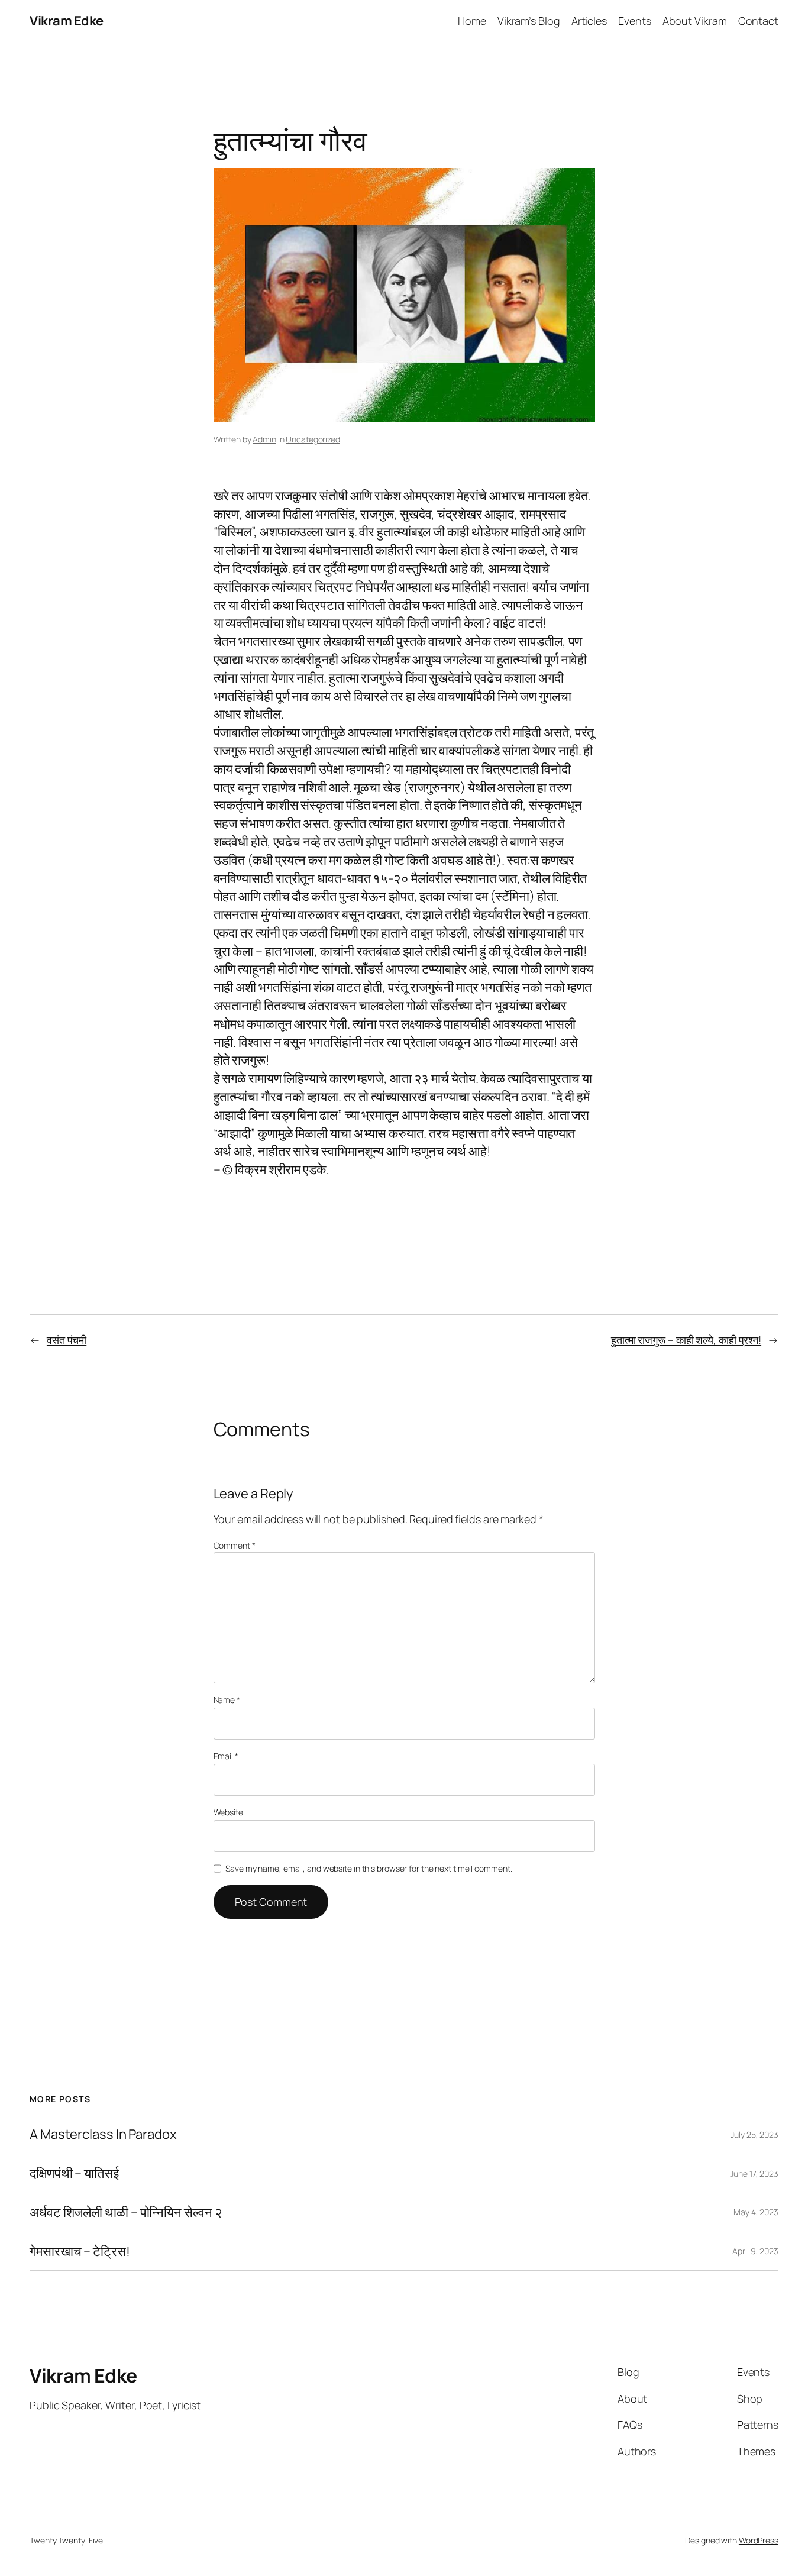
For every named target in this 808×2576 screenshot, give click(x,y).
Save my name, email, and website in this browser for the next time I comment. (369, 1868)
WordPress (759, 2540)
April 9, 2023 (755, 2251)
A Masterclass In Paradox (103, 2134)
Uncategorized (313, 439)
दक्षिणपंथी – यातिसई (74, 2173)
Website (228, 1812)
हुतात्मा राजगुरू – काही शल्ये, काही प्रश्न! (686, 1340)
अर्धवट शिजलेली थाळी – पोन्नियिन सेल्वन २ (126, 2213)
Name (227, 1700)
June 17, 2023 (754, 2173)
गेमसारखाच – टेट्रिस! (80, 2252)
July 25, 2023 (754, 2134)
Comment (235, 1545)
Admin (264, 439)
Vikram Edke (67, 21)
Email (226, 1756)
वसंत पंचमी (67, 1340)
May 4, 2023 (756, 2212)
